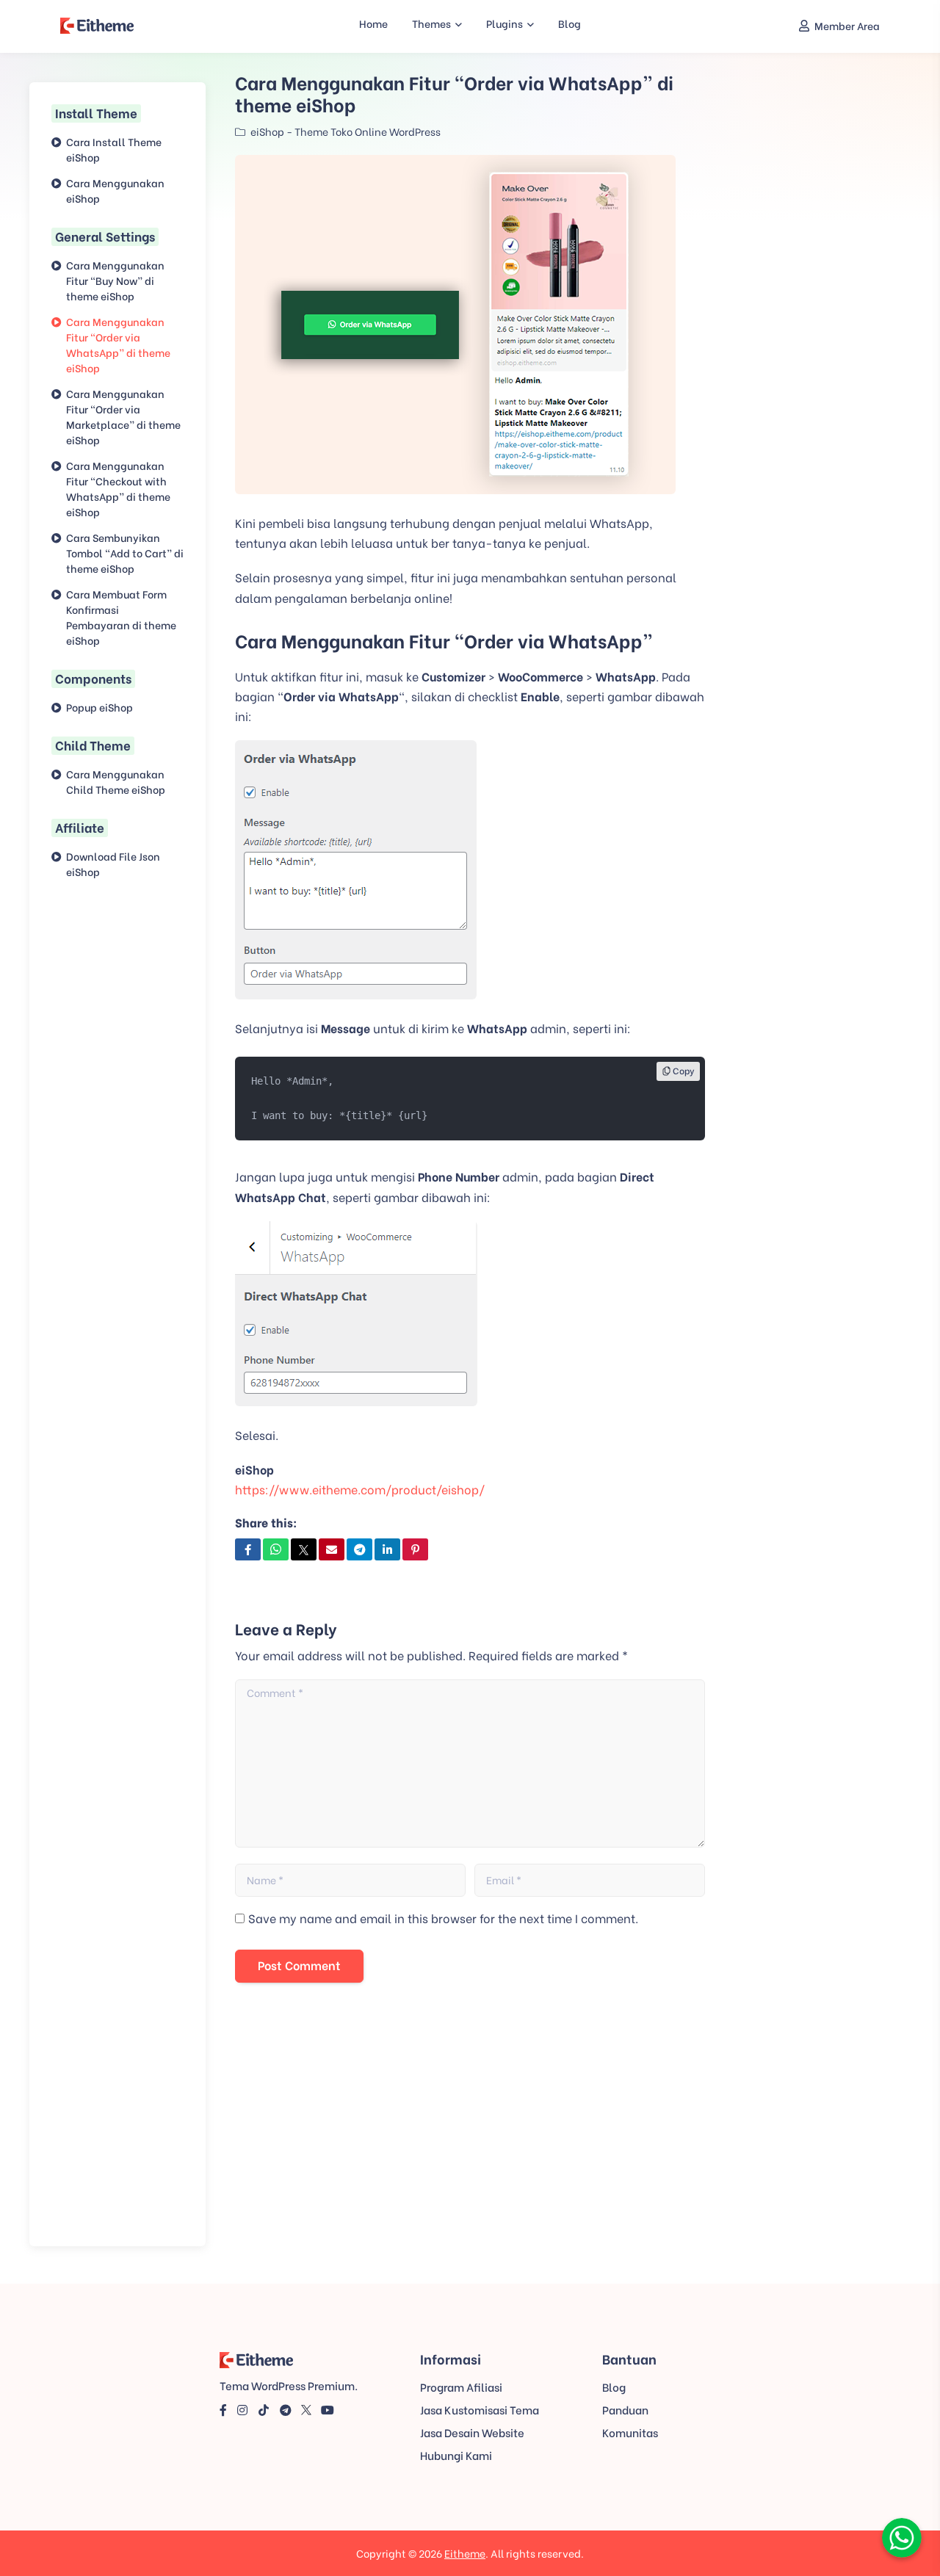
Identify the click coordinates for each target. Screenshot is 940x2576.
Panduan (625, 2409)
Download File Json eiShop (113, 864)
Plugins (505, 23)
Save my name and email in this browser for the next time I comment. (443, 1918)
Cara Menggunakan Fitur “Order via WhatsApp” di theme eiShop (118, 344)
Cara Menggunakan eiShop (115, 190)
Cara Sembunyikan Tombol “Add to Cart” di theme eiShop (125, 553)
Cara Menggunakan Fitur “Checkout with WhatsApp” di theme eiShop (118, 488)
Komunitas (630, 2432)
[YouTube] (328, 2409)
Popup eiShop (100, 707)
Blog (570, 23)
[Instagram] (242, 2409)
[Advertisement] (470, 2137)
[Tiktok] (264, 2409)
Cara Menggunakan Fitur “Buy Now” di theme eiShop (115, 280)
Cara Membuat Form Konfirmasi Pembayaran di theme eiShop (121, 617)
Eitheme (465, 2553)
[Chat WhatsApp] (902, 2536)
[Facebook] (223, 2409)
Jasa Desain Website (472, 2432)
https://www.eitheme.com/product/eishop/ (360, 1489)
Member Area (847, 25)
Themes (431, 23)
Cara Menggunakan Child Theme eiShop (116, 781)
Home (373, 23)
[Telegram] (286, 2409)
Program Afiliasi (461, 2387)
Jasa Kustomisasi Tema (480, 2409)
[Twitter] (306, 2409)
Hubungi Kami (456, 2455)
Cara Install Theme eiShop (114, 149)
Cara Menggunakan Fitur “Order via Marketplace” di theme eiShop (123, 416)
